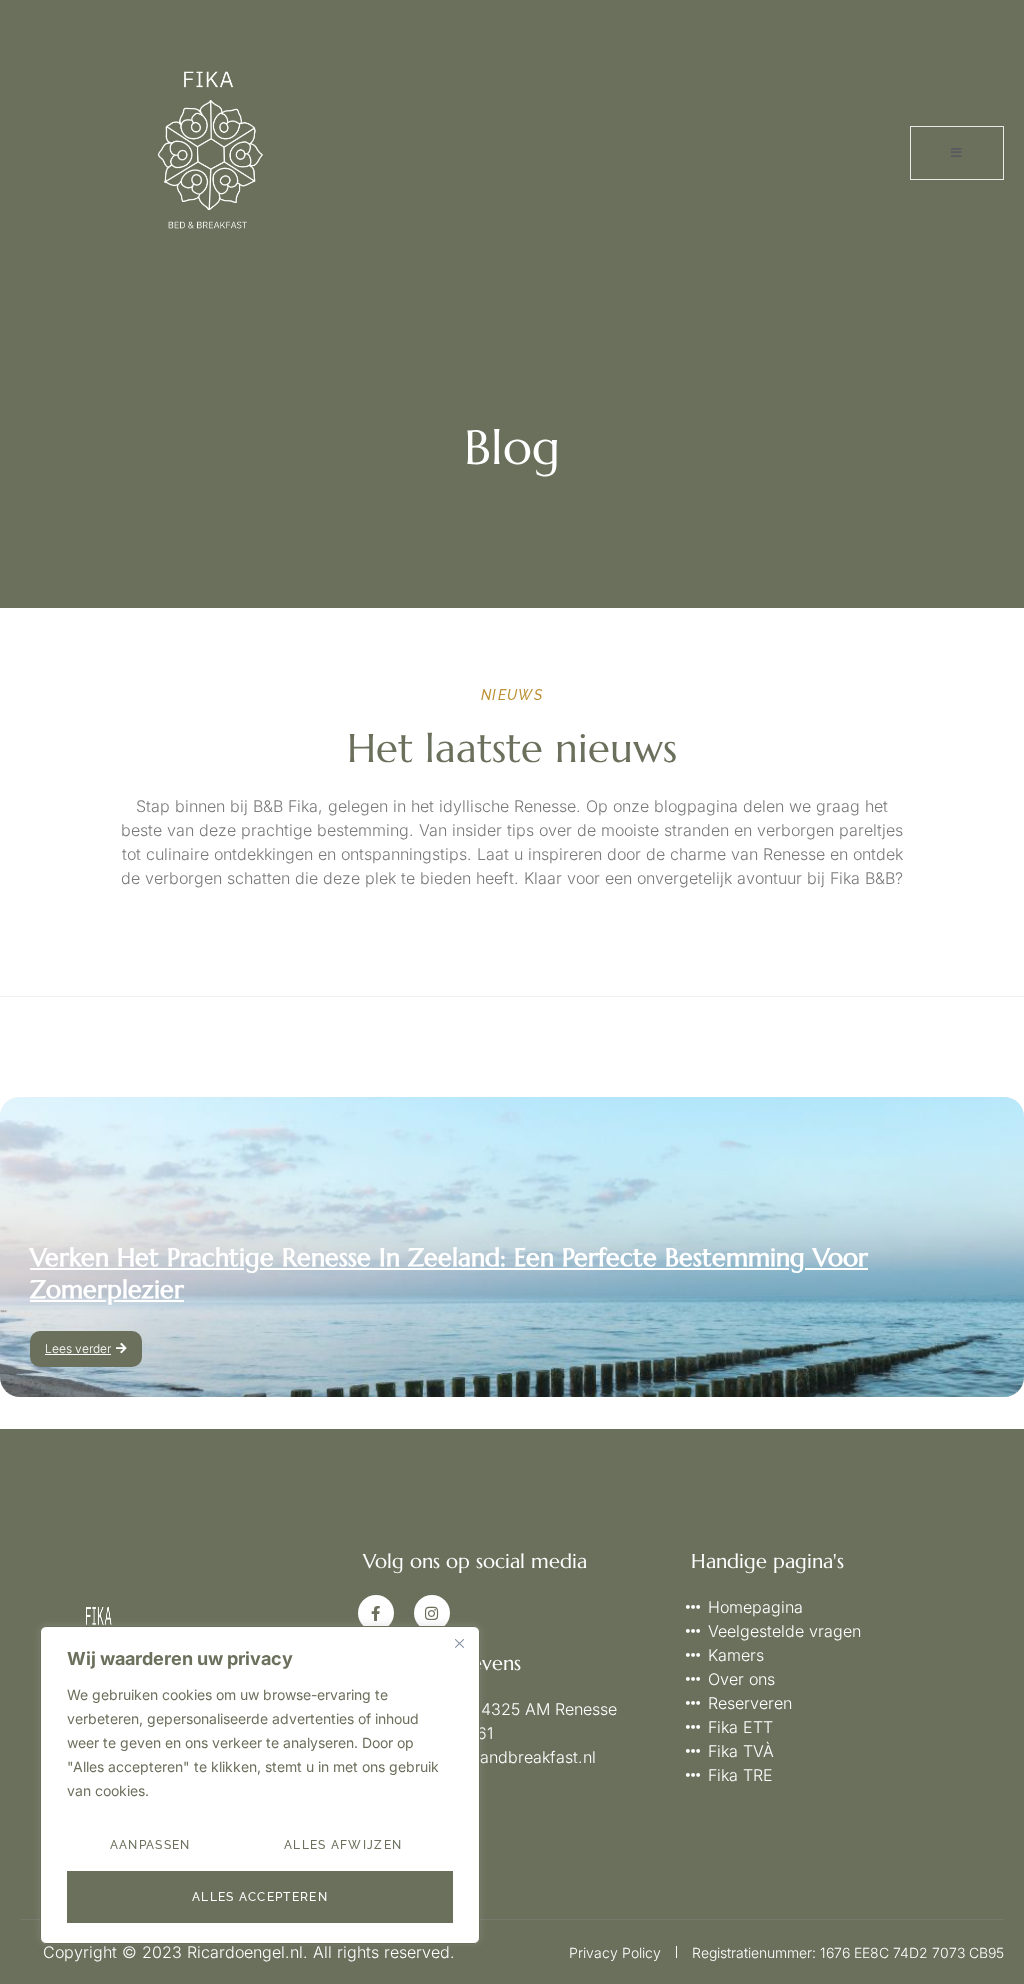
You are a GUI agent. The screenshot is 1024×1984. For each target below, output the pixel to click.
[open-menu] (957, 153)
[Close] (459, 1643)
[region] (260, 1785)
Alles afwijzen (343, 1845)
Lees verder (78, 1348)
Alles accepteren (260, 1897)
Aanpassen (150, 1845)
